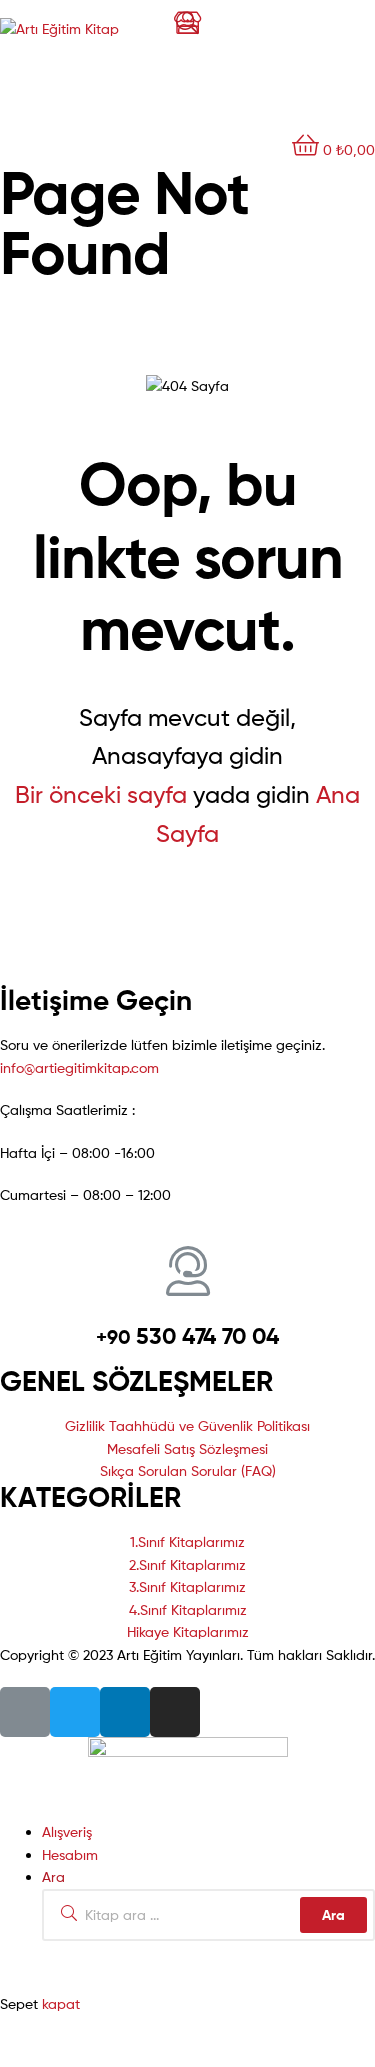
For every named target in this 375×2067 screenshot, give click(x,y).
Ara (333, 1915)
